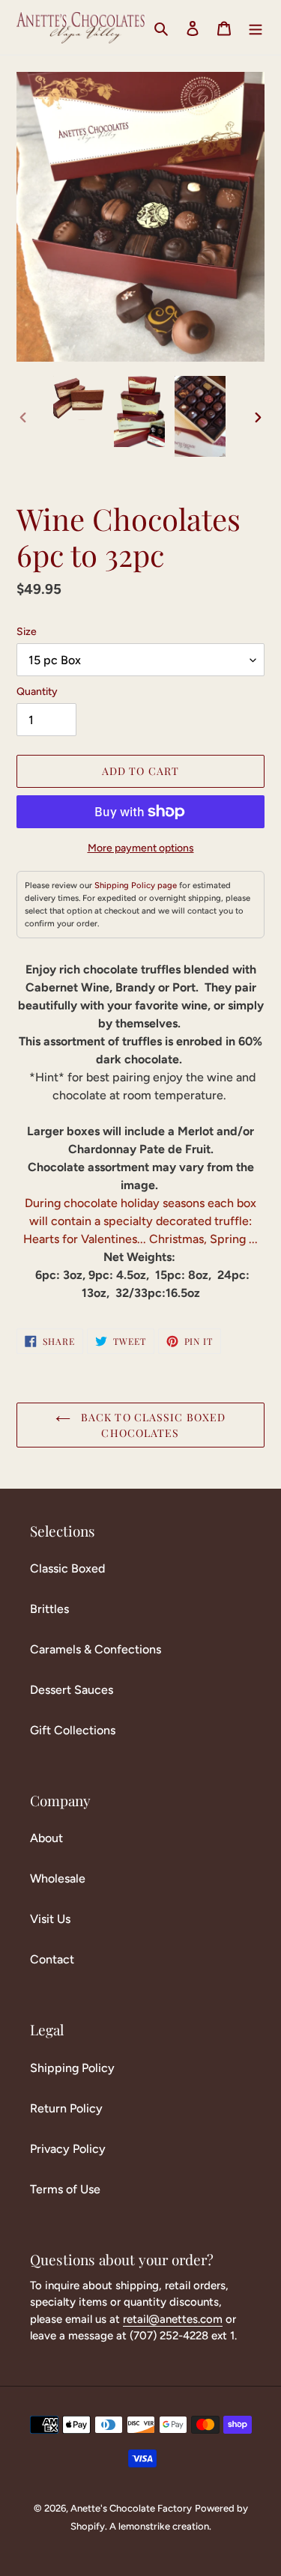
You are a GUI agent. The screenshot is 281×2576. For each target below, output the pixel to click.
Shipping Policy (72, 2068)
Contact (52, 1959)
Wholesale (58, 1878)
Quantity (37, 692)
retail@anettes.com (173, 2319)
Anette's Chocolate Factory (131, 2508)
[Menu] (256, 28)
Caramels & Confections (96, 1649)
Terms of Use (65, 2189)
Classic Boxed (67, 1568)
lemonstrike (144, 2526)
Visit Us (50, 1919)
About (46, 1838)
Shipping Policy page (136, 885)
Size (27, 632)
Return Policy (66, 2108)
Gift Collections (73, 1730)
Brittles (49, 1609)
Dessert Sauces (72, 1690)
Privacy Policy (68, 2149)
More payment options (141, 848)
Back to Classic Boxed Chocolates (152, 1425)
